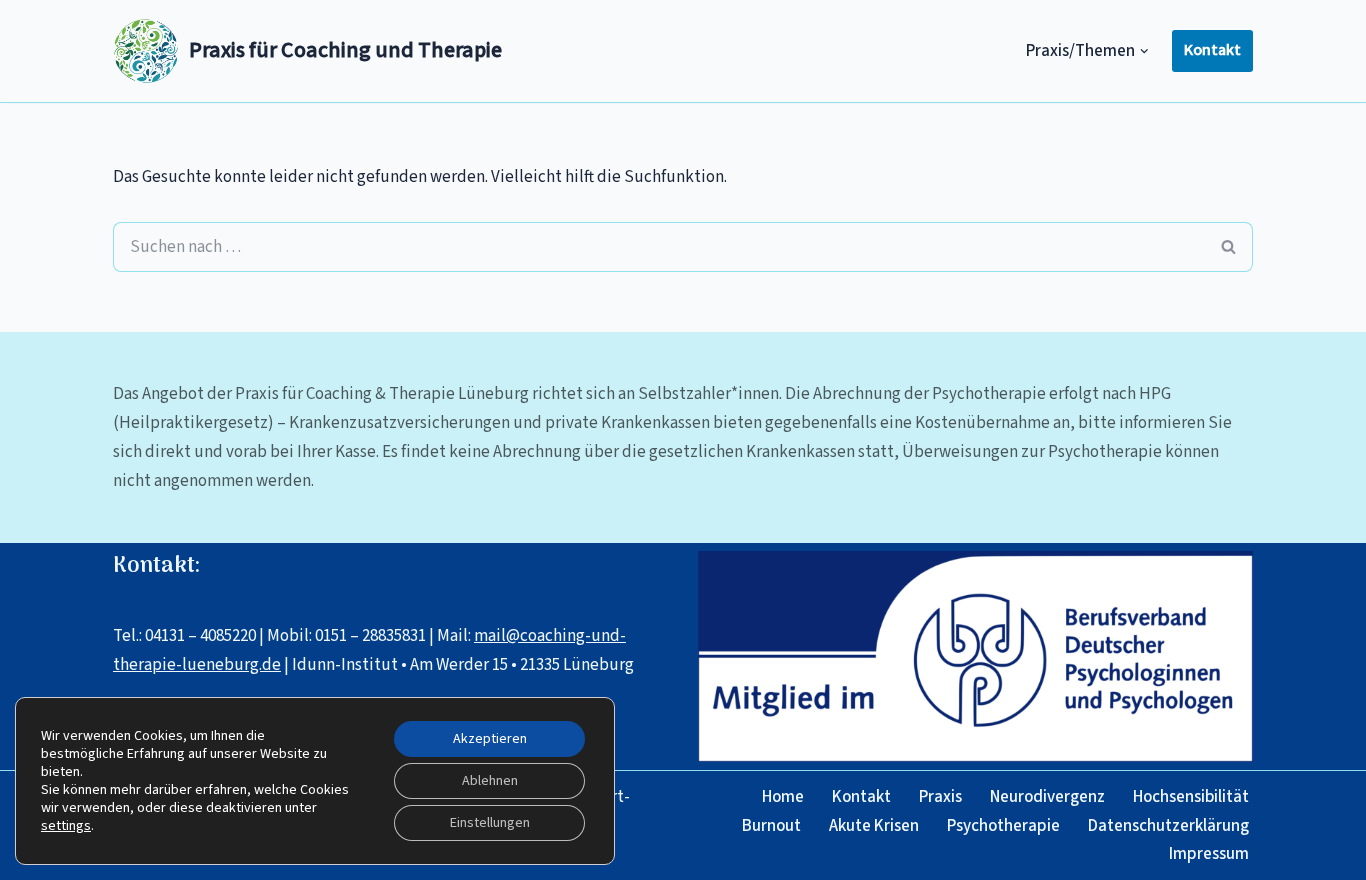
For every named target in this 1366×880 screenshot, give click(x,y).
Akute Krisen (874, 826)
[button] (1144, 51)
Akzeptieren (490, 739)
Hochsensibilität (1191, 797)
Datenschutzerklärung (1168, 826)
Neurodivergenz (1047, 797)
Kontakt (1212, 50)
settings (66, 826)
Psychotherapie (1003, 826)
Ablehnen (490, 781)
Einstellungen (490, 823)
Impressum (1209, 854)
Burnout (771, 826)
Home (783, 797)
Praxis (940, 797)
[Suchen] (1229, 247)
